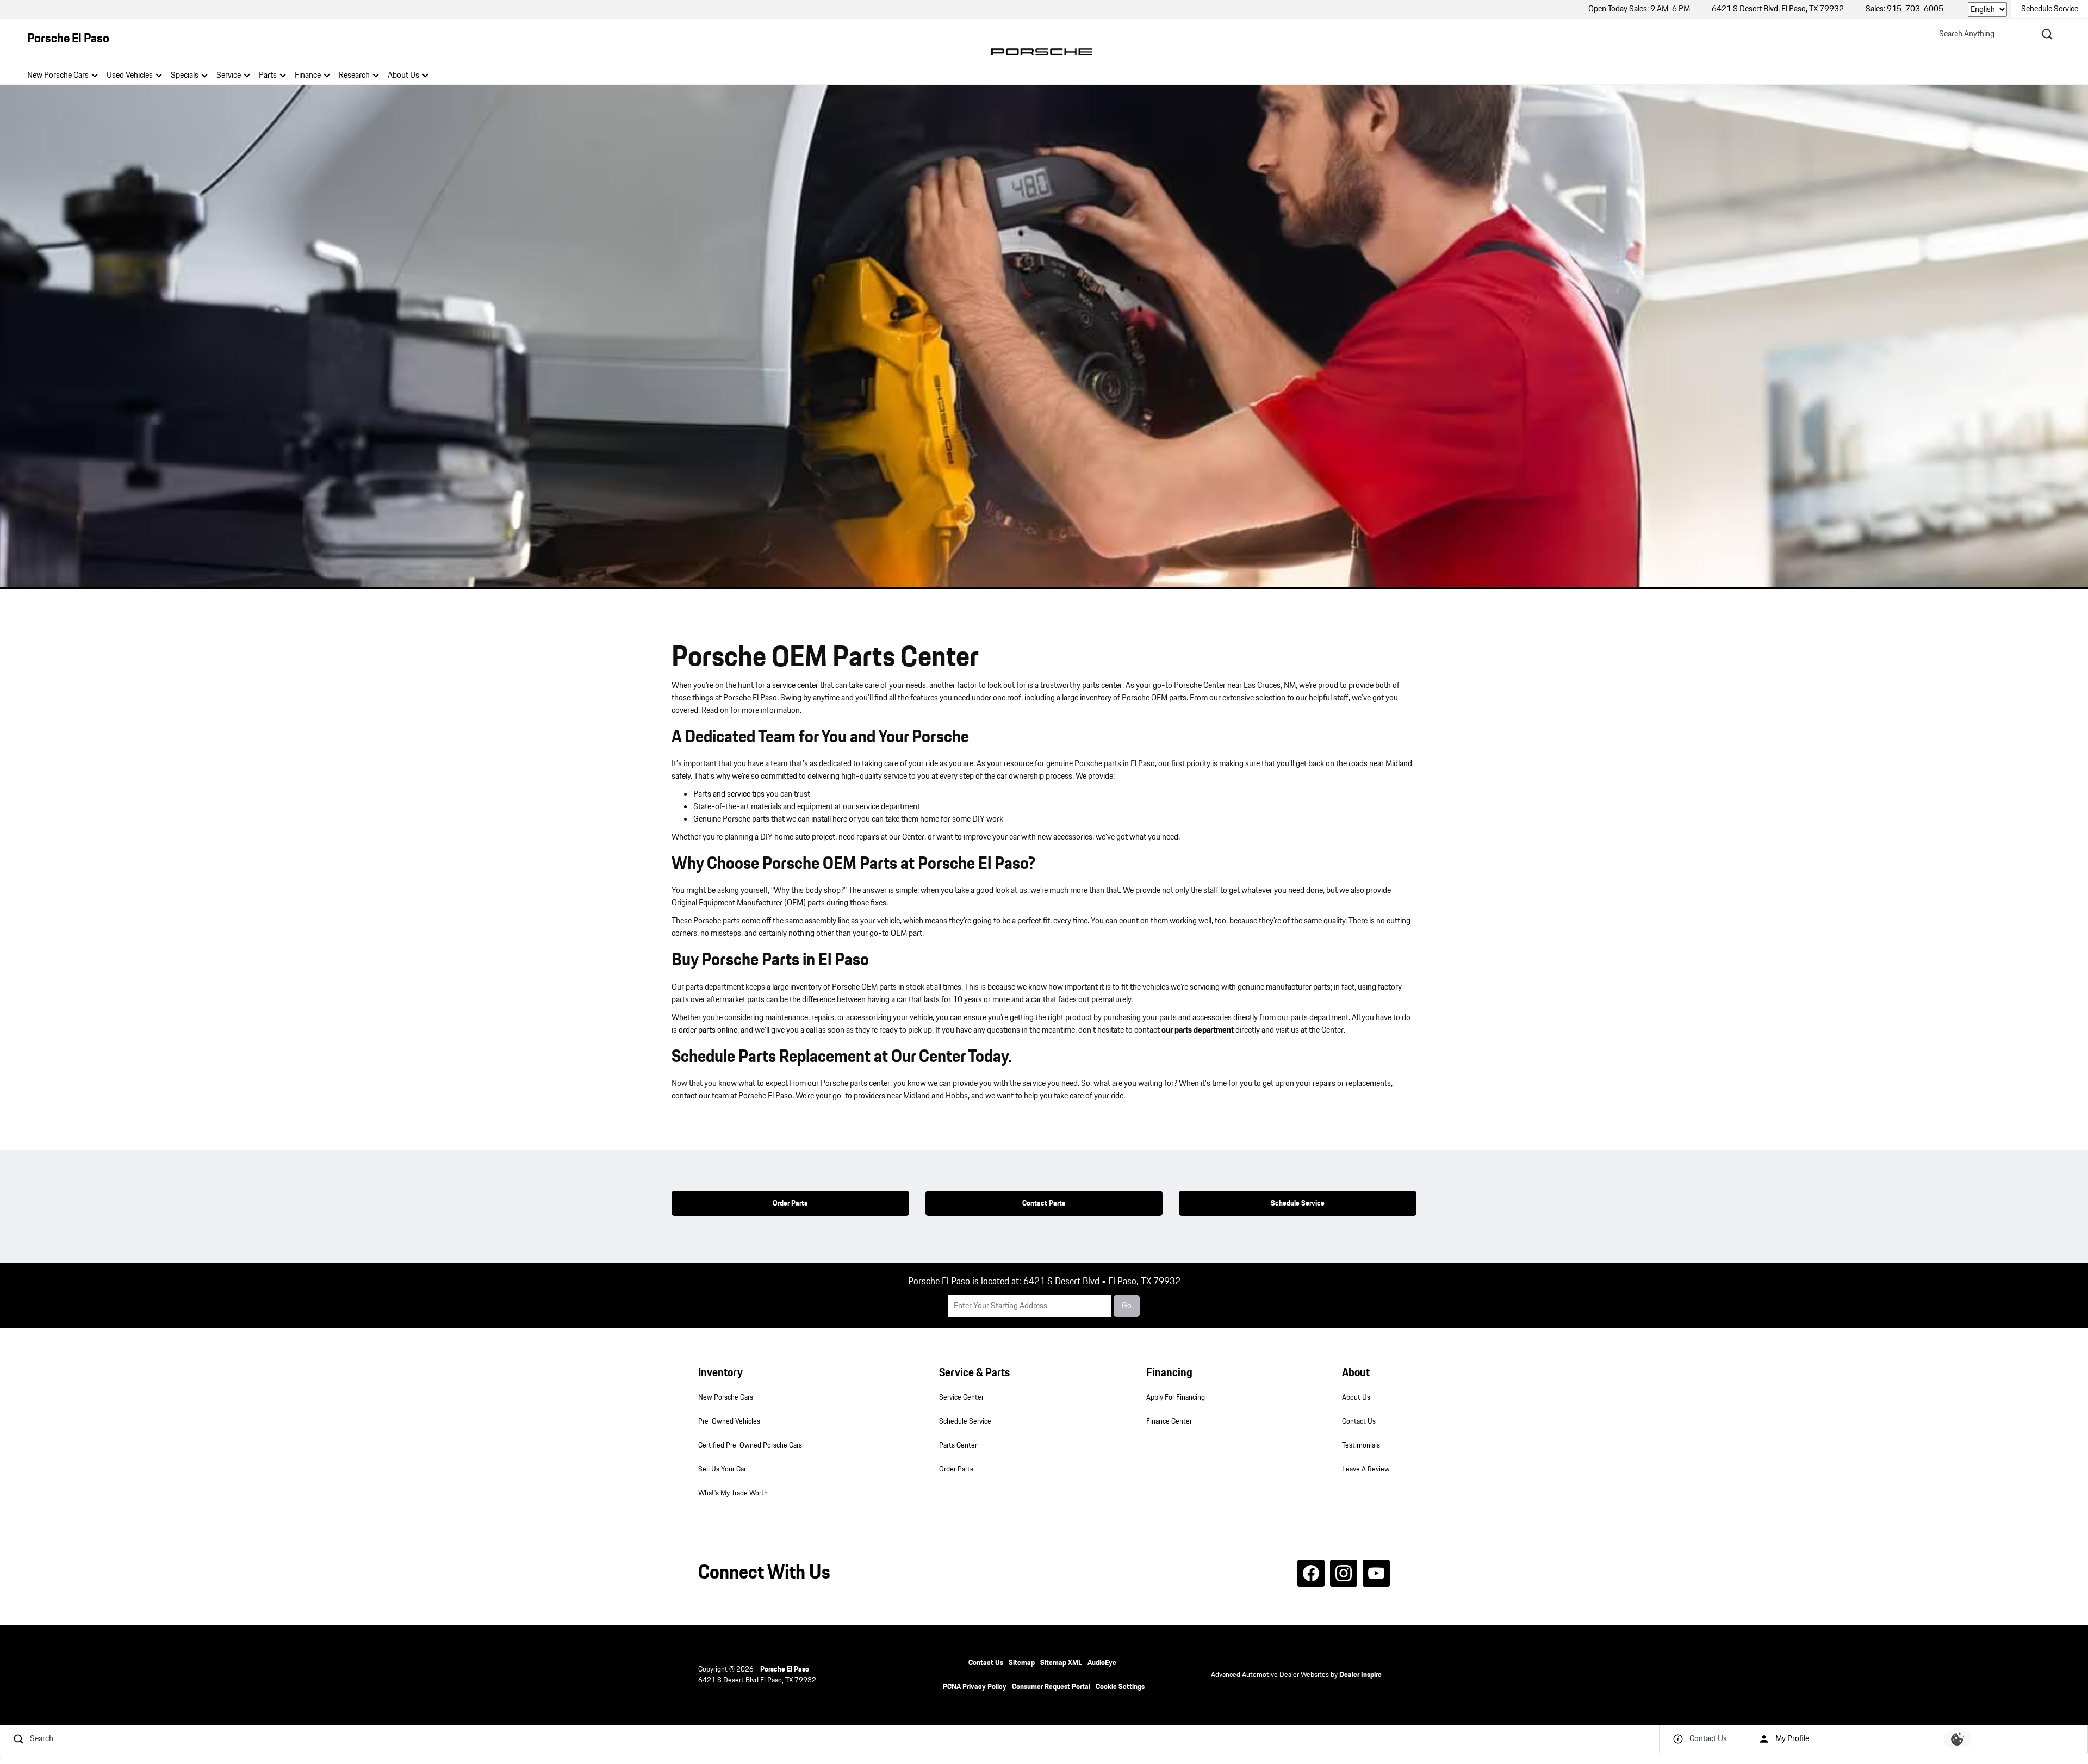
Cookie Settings (1120, 1687)
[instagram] (1344, 1573)
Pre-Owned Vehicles (729, 1421)
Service (229, 75)
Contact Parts (1044, 1203)
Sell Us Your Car (722, 1469)
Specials (185, 75)
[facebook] (1311, 1573)
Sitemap (1022, 1663)
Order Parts (790, 1203)
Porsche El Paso (785, 1669)
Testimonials (1361, 1445)
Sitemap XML (1061, 1663)
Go (1127, 1306)
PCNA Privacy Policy (975, 1687)
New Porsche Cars (58, 75)
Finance (308, 75)
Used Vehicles (130, 75)
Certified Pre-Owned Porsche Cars (750, 1445)
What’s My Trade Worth (733, 1493)
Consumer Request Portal (1051, 1687)
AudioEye (1102, 1663)
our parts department (1198, 1030)
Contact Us (1359, 1421)
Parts (268, 75)
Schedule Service (1298, 1203)
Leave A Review (1366, 1469)
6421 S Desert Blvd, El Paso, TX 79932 (1778, 9)
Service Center (961, 1397)
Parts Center (958, 1445)
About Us (403, 75)
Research (354, 75)
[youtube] (1376, 1573)
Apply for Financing (1176, 1397)
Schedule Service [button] (2050, 9)
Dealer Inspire (1360, 1675)
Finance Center (1169, 1421)
